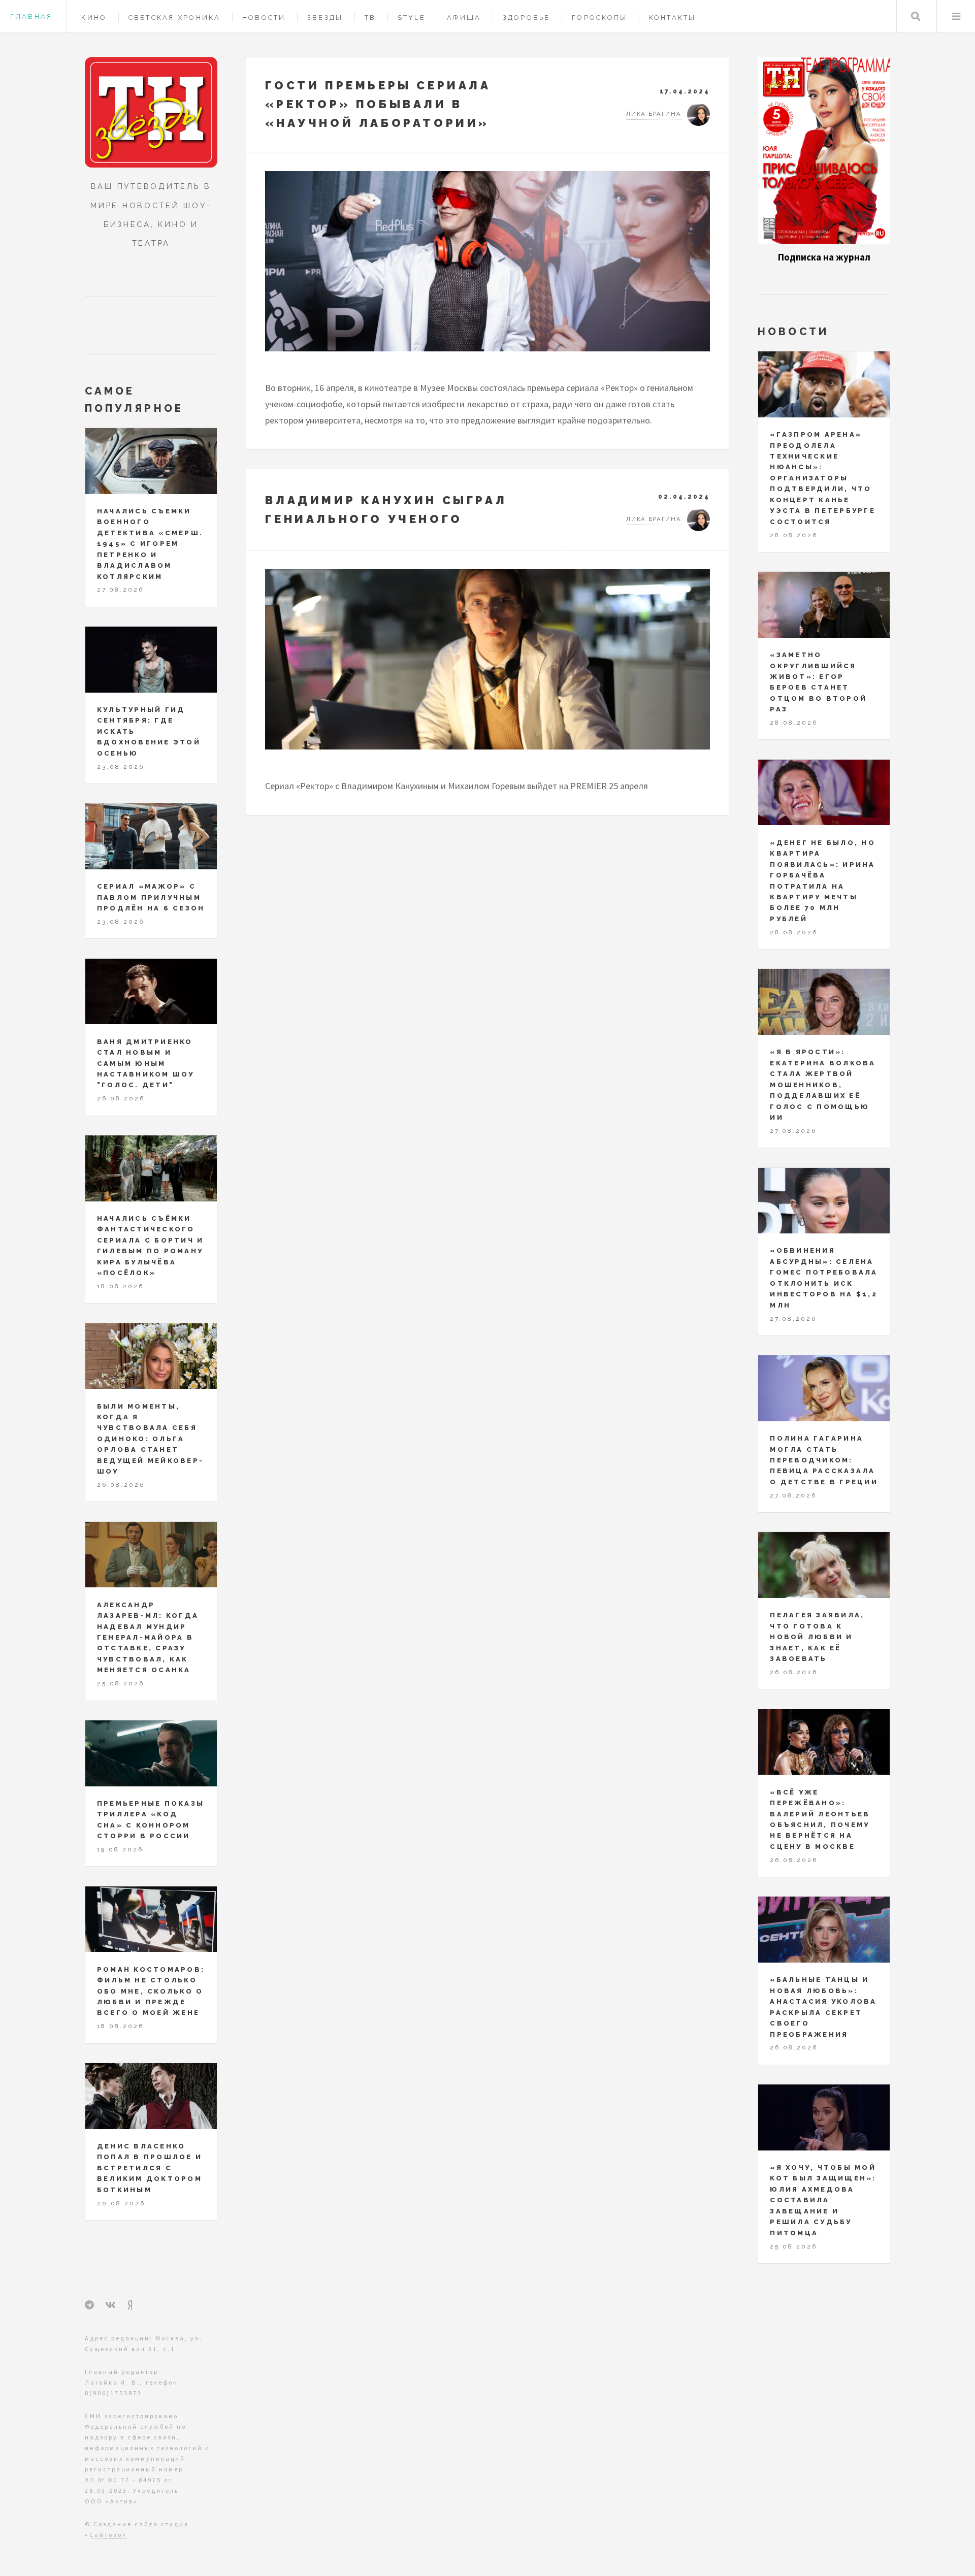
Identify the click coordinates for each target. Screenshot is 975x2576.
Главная (31, 17)
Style (412, 18)
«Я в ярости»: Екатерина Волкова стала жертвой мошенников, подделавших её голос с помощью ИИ (823, 1085)
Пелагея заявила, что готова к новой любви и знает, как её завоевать (817, 1637)
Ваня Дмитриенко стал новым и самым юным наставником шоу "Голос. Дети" (146, 1064)
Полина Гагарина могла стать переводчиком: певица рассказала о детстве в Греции (824, 1460)
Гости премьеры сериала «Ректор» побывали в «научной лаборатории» (378, 104)
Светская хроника (175, 18)
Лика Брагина (654, 114)
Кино (94, 18)
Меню (956, 17)
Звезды (325, 18)
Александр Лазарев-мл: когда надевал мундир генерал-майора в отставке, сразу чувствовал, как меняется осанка (148, 1638)
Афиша (464, 18)
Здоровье (527, 18)
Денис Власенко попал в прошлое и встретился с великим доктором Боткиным (150, 2168)
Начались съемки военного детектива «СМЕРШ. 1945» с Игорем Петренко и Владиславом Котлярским (150, 544)
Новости (264, 18)
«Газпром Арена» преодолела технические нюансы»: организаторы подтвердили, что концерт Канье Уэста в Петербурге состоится (823, 478)
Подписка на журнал (824, 257)
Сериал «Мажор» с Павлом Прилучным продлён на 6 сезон (151, 897)
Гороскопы (599, 18)
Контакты (673, 18)
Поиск (916, 17)
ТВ (370, 18)
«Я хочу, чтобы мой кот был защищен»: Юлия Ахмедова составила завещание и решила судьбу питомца (823, 2200)
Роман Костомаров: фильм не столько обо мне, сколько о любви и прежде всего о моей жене (151, 1991)
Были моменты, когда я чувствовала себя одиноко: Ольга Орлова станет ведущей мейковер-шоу (150, 1439)
